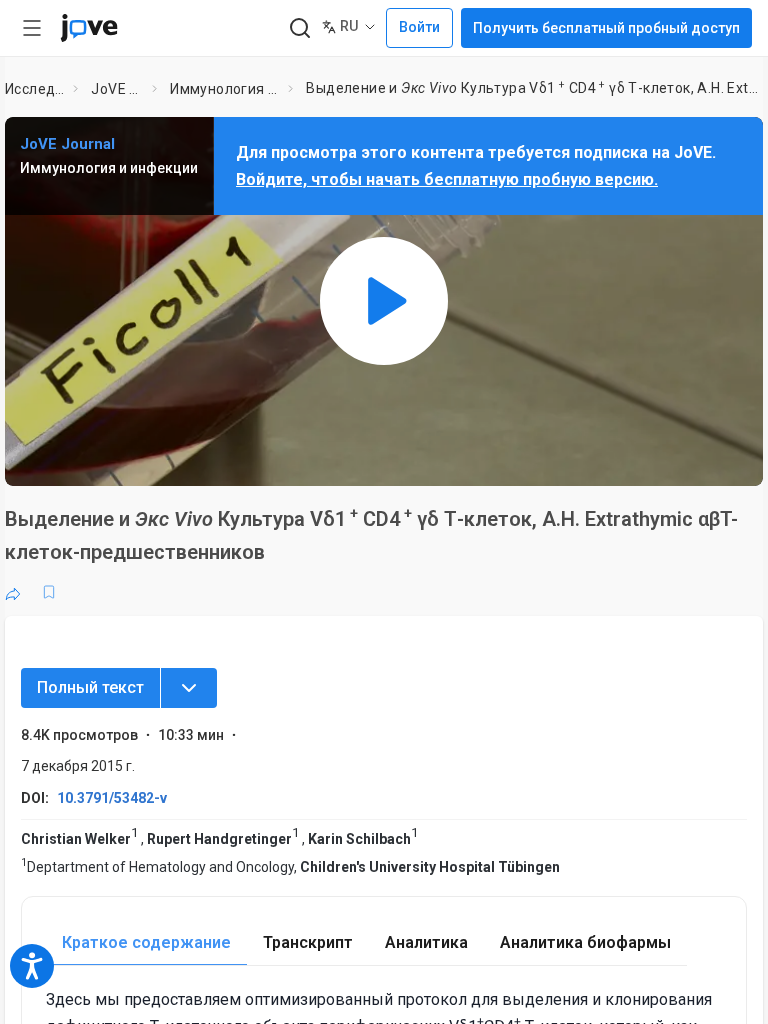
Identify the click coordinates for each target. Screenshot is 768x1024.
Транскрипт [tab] (308, 942)
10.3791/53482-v (112, 798)
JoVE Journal (117, 89)
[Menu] (189, 688)
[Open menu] (32, 28)
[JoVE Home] (89, 28)
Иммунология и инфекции (225, 89)
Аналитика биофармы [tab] (585, 942)
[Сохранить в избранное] (49, 592)
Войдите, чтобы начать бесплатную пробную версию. (447, 179)
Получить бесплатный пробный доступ (606, 28)
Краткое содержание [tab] (146, 942)
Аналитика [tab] (426, 942)
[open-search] (299, 28)
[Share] (13, 592)
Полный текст (90, 687)
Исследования (35, 89)
